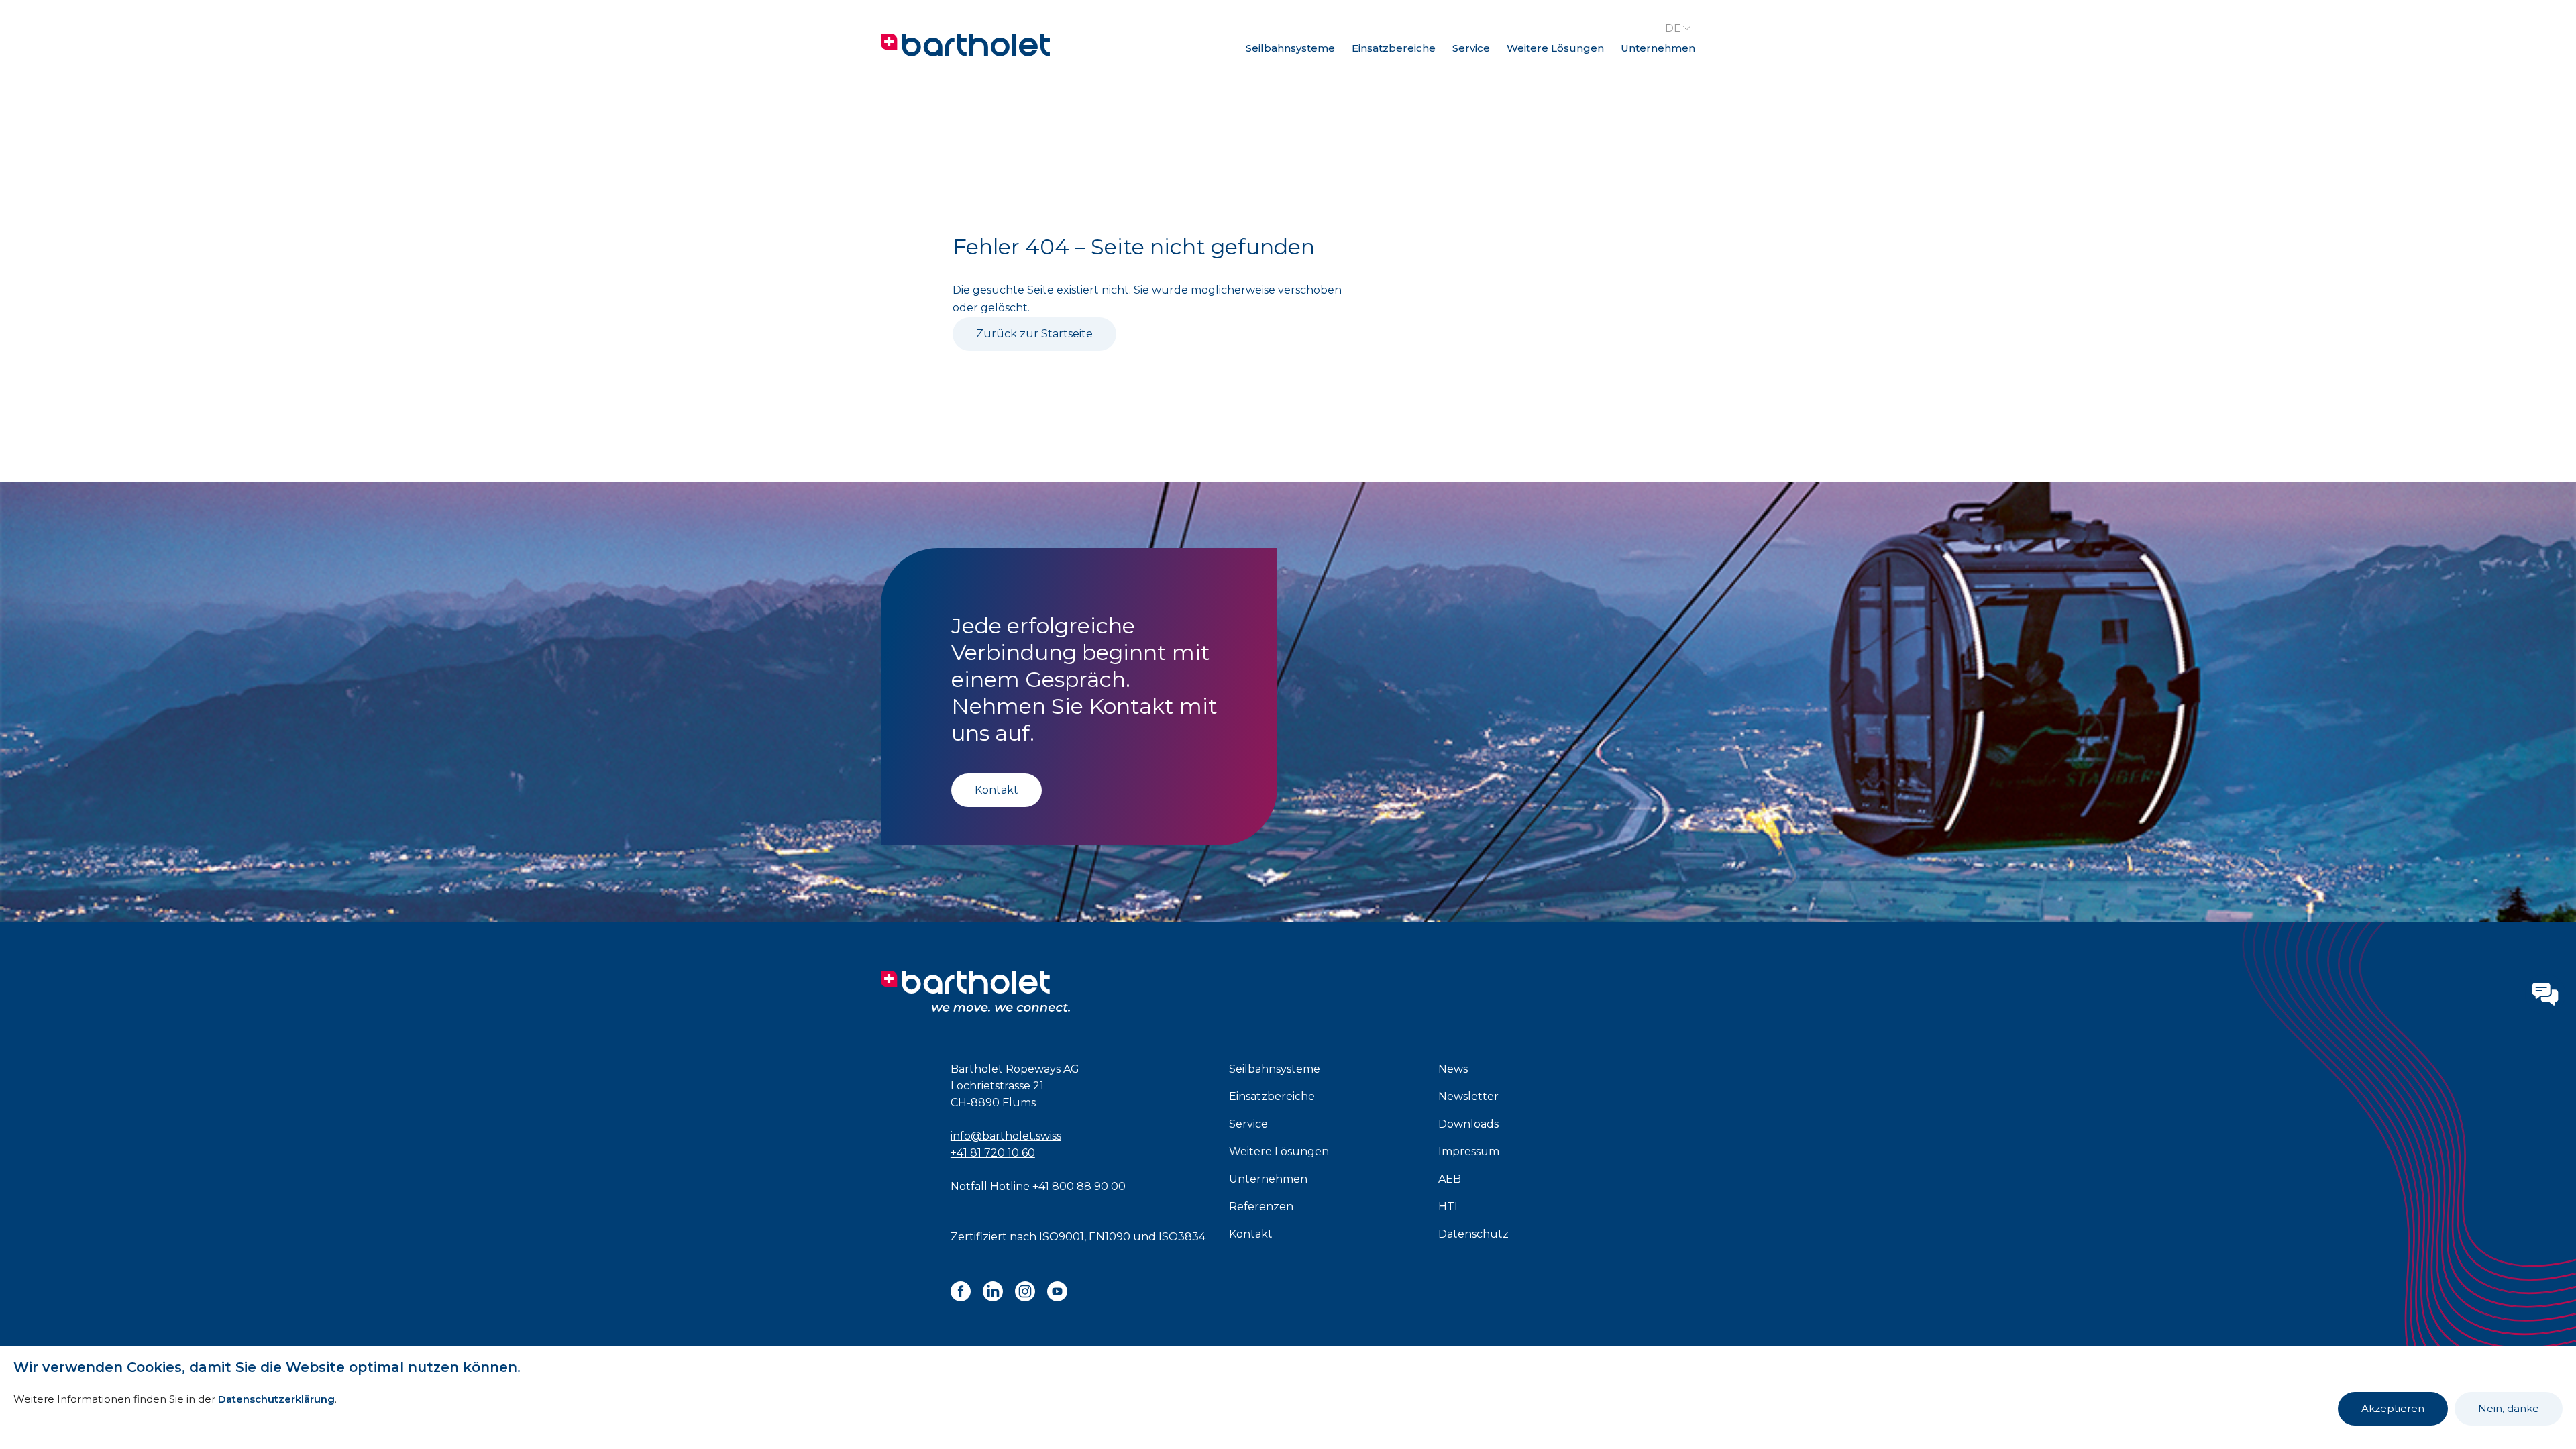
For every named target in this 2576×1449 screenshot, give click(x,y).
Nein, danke (2509, 1408)
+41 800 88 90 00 (1079, 1186)
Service (1471, 48)
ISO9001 (1062, 1237)
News (1453, 1069)
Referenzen (1261, 1206)
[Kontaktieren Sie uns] (2545, 994)
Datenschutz (1473, 1234)
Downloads (1468, 1124)
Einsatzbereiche (1394, 48)
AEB (1450, 1179)
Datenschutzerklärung (276, 1399)
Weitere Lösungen (1555, 48)
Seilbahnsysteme (1290, 48)
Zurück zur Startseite (1034, 334)
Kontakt (997, 790)
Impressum (1469, 1151)
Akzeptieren (2393, 1408)
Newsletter (1468, 1096)
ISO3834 (1182, 1237)
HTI (1448, 1206)
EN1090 (1110, 1237)
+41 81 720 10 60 (993, 1153)
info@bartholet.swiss (1006, 1136)
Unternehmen (1658, 48)
